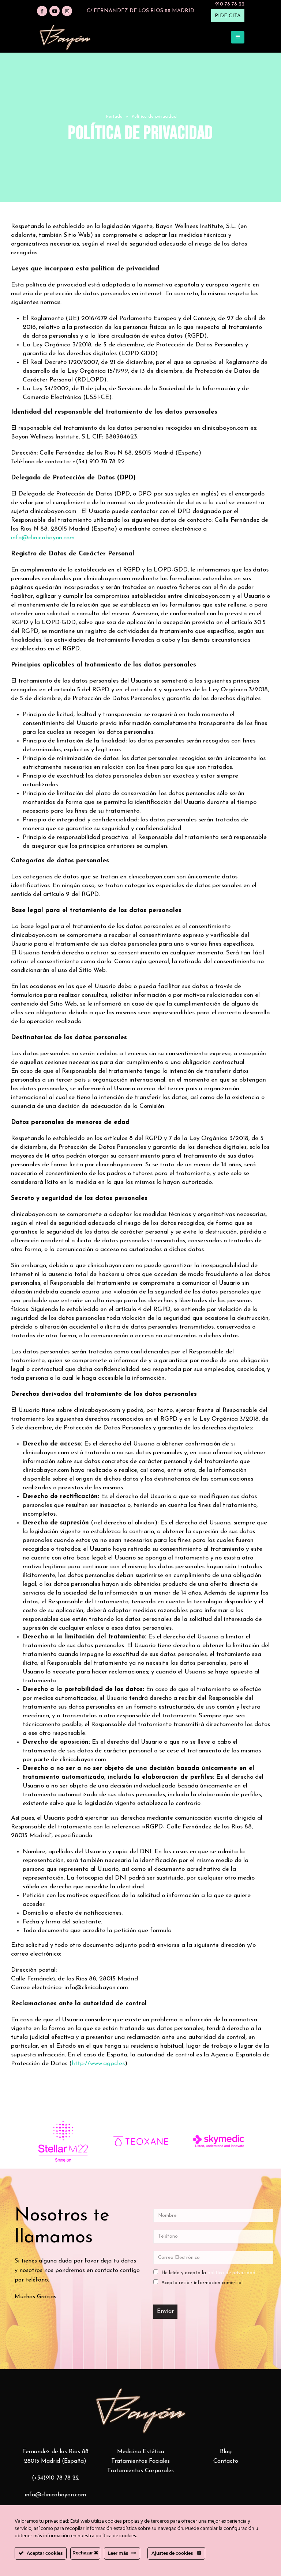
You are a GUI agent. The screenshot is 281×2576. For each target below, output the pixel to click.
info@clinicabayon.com (55, 2495)
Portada (114, 117)
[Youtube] (55, 11)
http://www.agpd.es (98, 2064)
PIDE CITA (228, 16)
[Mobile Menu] (238, 37)
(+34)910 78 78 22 (55, 2478)
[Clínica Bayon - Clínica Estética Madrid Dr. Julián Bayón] (65, 37)
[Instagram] (67, 11)
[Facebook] (42, 11)
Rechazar (83, 2553)
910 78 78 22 (230, 4)
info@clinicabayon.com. (43, 538)
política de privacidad (231, 2273)
